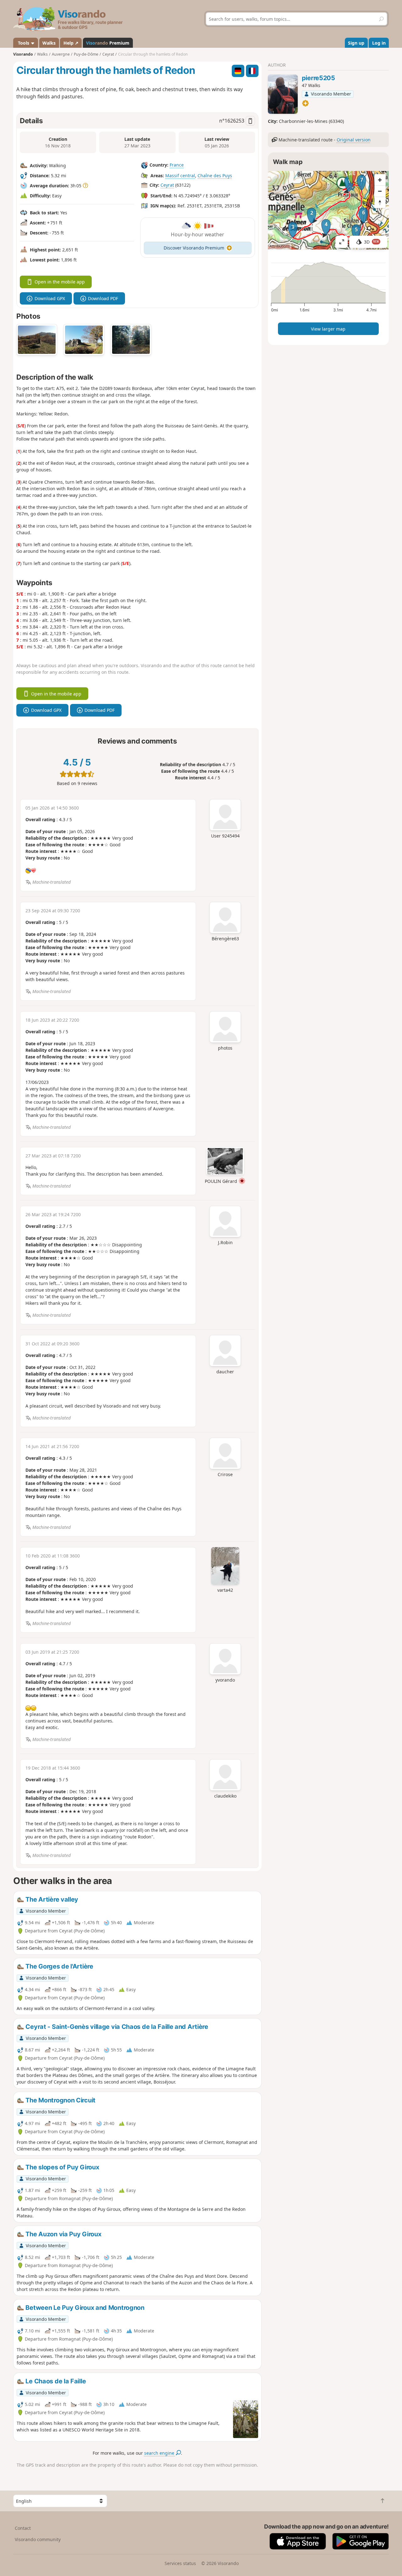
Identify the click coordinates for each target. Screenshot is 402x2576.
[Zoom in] (380, 180)
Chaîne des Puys (215, 176)
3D (372, 242)
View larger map (328, 329)
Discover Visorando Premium (194, 248)
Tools (24, 43)
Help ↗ (71, 43)
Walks (49, 43)
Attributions (280, 246)
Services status (180, 2563)
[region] (328, 210)
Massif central (180, 176)
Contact (23, 2528)
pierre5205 (318, 78)
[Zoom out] (380, 191)
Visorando (23, 54)
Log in (379, 43)
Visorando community (38, 2539)
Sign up (356, 43)
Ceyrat (167, 185)
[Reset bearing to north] (380, 202)
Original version (354, 140)
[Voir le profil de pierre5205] (283, 94)
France (177, 165)
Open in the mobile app (60, 282)
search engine (160, 2453)
